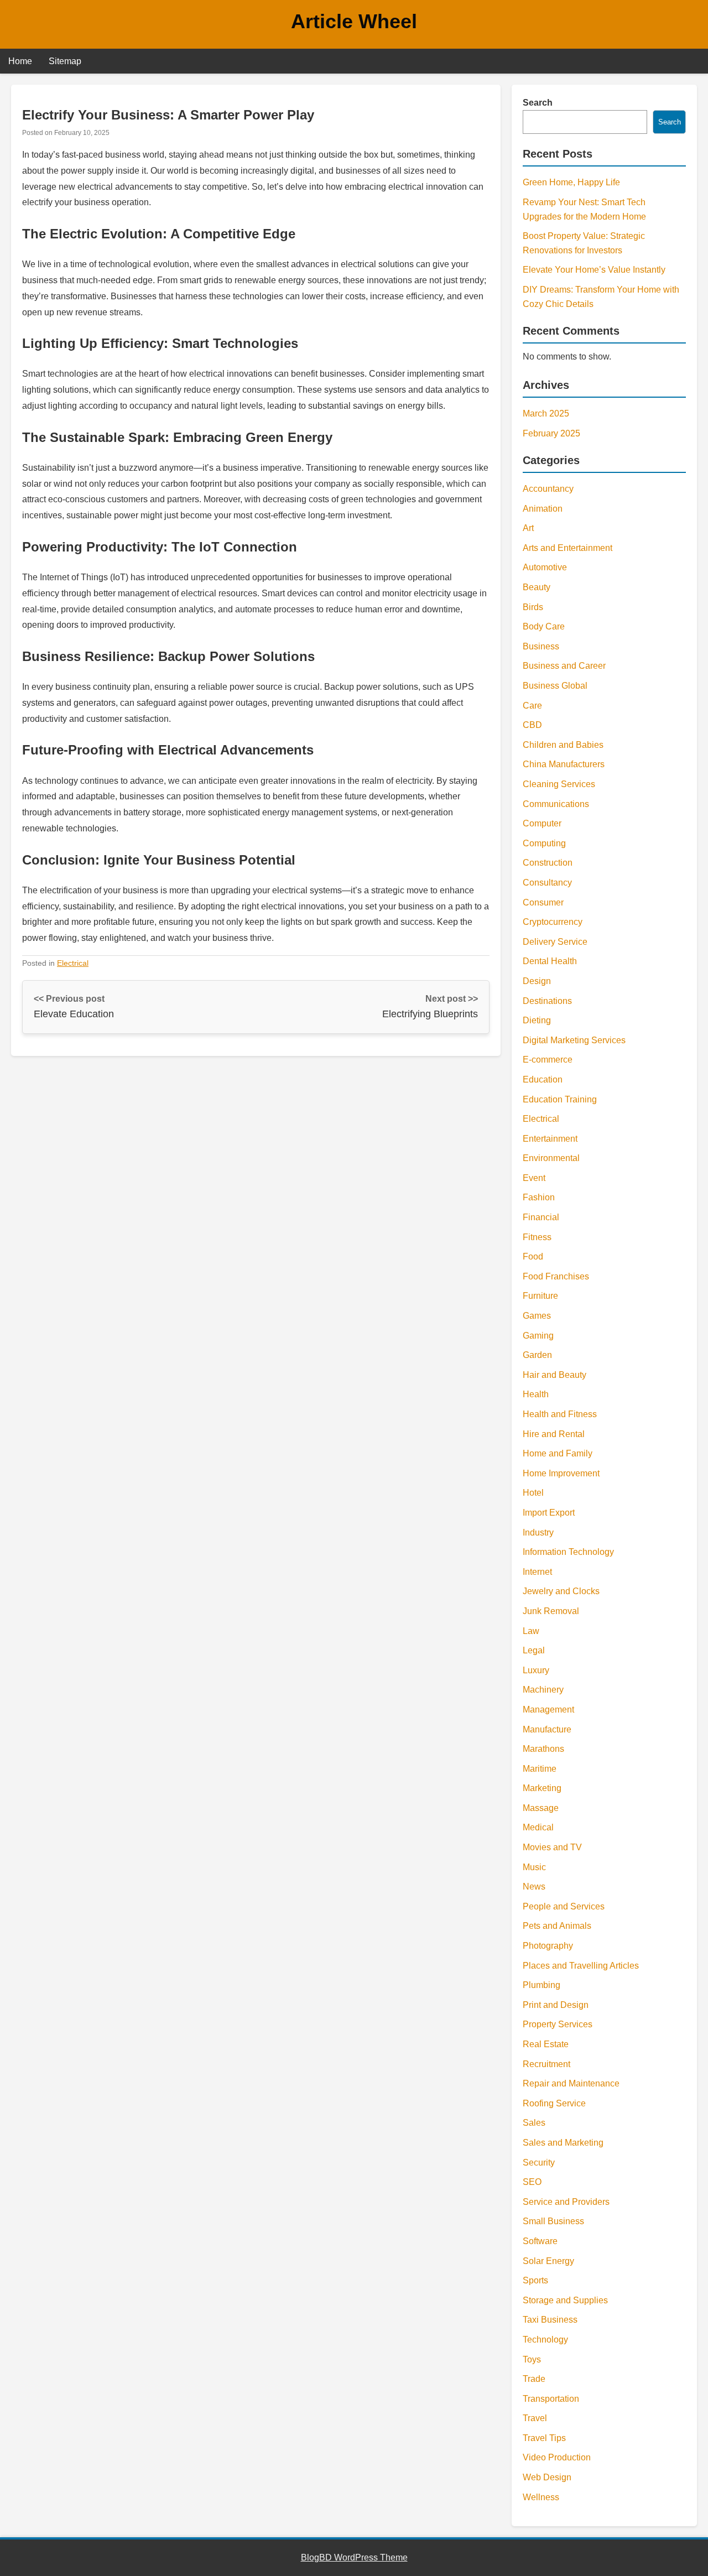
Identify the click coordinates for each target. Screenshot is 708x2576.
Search (538, 103)
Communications (556, 804)
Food (533, 1256)
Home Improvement (561, 1473)
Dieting (537, 1020)
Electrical (73, 963)
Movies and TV (552, 1847)
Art (528, 528)
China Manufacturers (564, 764)
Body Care (544, 626)
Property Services (558, 2024)
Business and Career (564, 666)
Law (531, 1631)
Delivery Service (555, 942)
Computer (542, 823)
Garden (537, 1355)
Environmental (551, 1158)
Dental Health (550, 961)
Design (537, 981)
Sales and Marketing (563, 2143)
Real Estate (546, 2044)
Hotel (533, 1493)
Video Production (557, 2457)
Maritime (540, 1769)
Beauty (537, 587)
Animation (543, 509)
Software (540, 2241)
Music (534, 1867)
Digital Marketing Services (574, 1040)
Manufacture (547, 1729)
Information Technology (568, 1552)
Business (541, 646)
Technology (545, 2340)
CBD (532, 725)
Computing (544, 843)
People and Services (564, 1906)
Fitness (537, 1237)
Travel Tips (544, 2438)
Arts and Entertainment (568, 548)
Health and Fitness (560, 1414)
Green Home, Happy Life (571, 182)
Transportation (551, 2399)
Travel (535, 2418)
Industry (538, 1532)
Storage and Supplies (565, 2300)
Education (543, 1079)
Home (20, 61)
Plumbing (542, 1985)
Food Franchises (556, 1276)
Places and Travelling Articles (581, 1966)
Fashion (539, 1197)
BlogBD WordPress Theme (354, 2557)
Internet (537, 1572)
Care (532, 706)
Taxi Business (550, 2320)
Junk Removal (551, 1611)
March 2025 (546, 413)
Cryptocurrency (553, 922)
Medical (538, 1827)
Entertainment (550, 1139)
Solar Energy (548, 2261)
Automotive (545, 567)
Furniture (540, 1296)
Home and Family (558, 1453)
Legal (534, 1650)
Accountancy (548, 489)
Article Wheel (354, 21)
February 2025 (551, 433)
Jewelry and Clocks (561, 1591)
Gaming (538, 1336)
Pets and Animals (557, 1926)
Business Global (555, 686)
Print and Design (556, 2005)
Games (537, 1316)
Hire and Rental (554, 1434)
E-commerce (548, 1060)
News (534, 1887)
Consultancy (547, 883)
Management (548, 1709)
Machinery (543, 1690)
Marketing (542, 1788)
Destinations (547, 1001)
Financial (541, 1217)
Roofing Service (554, 2103)
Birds (533, 607)
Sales (534, 2123)
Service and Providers (566, 2202)
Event (534, 1178)
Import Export (549, 1513)
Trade (534, 2379)
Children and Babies (563, 745)
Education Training (560, 1099)
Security (539, 2163)
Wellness (541, 2497)
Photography (548, 1946)
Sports (535, 2280)
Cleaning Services (559, 784)
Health (536, 1394)
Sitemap (65, 61)
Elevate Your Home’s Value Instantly (594, 270)
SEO (532, 2182)
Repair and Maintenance (571, 2083)
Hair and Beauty (555, 1375)
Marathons (543, 1749)
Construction (548, 863)
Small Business (553, 2221)
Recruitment (546, 2064)
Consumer (543, 902)
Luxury (536, 1670)
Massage (541, 1808)
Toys (532, 2359)
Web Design (547, 2477)
